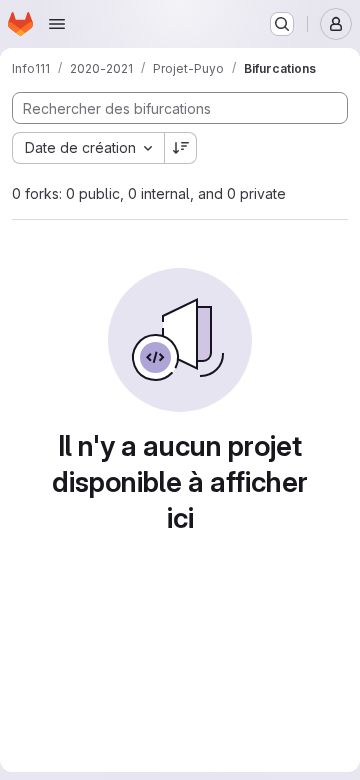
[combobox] (88, 148)
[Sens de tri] (181, 148)
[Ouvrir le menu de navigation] (57, 24)
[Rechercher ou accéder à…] (282, 24)
